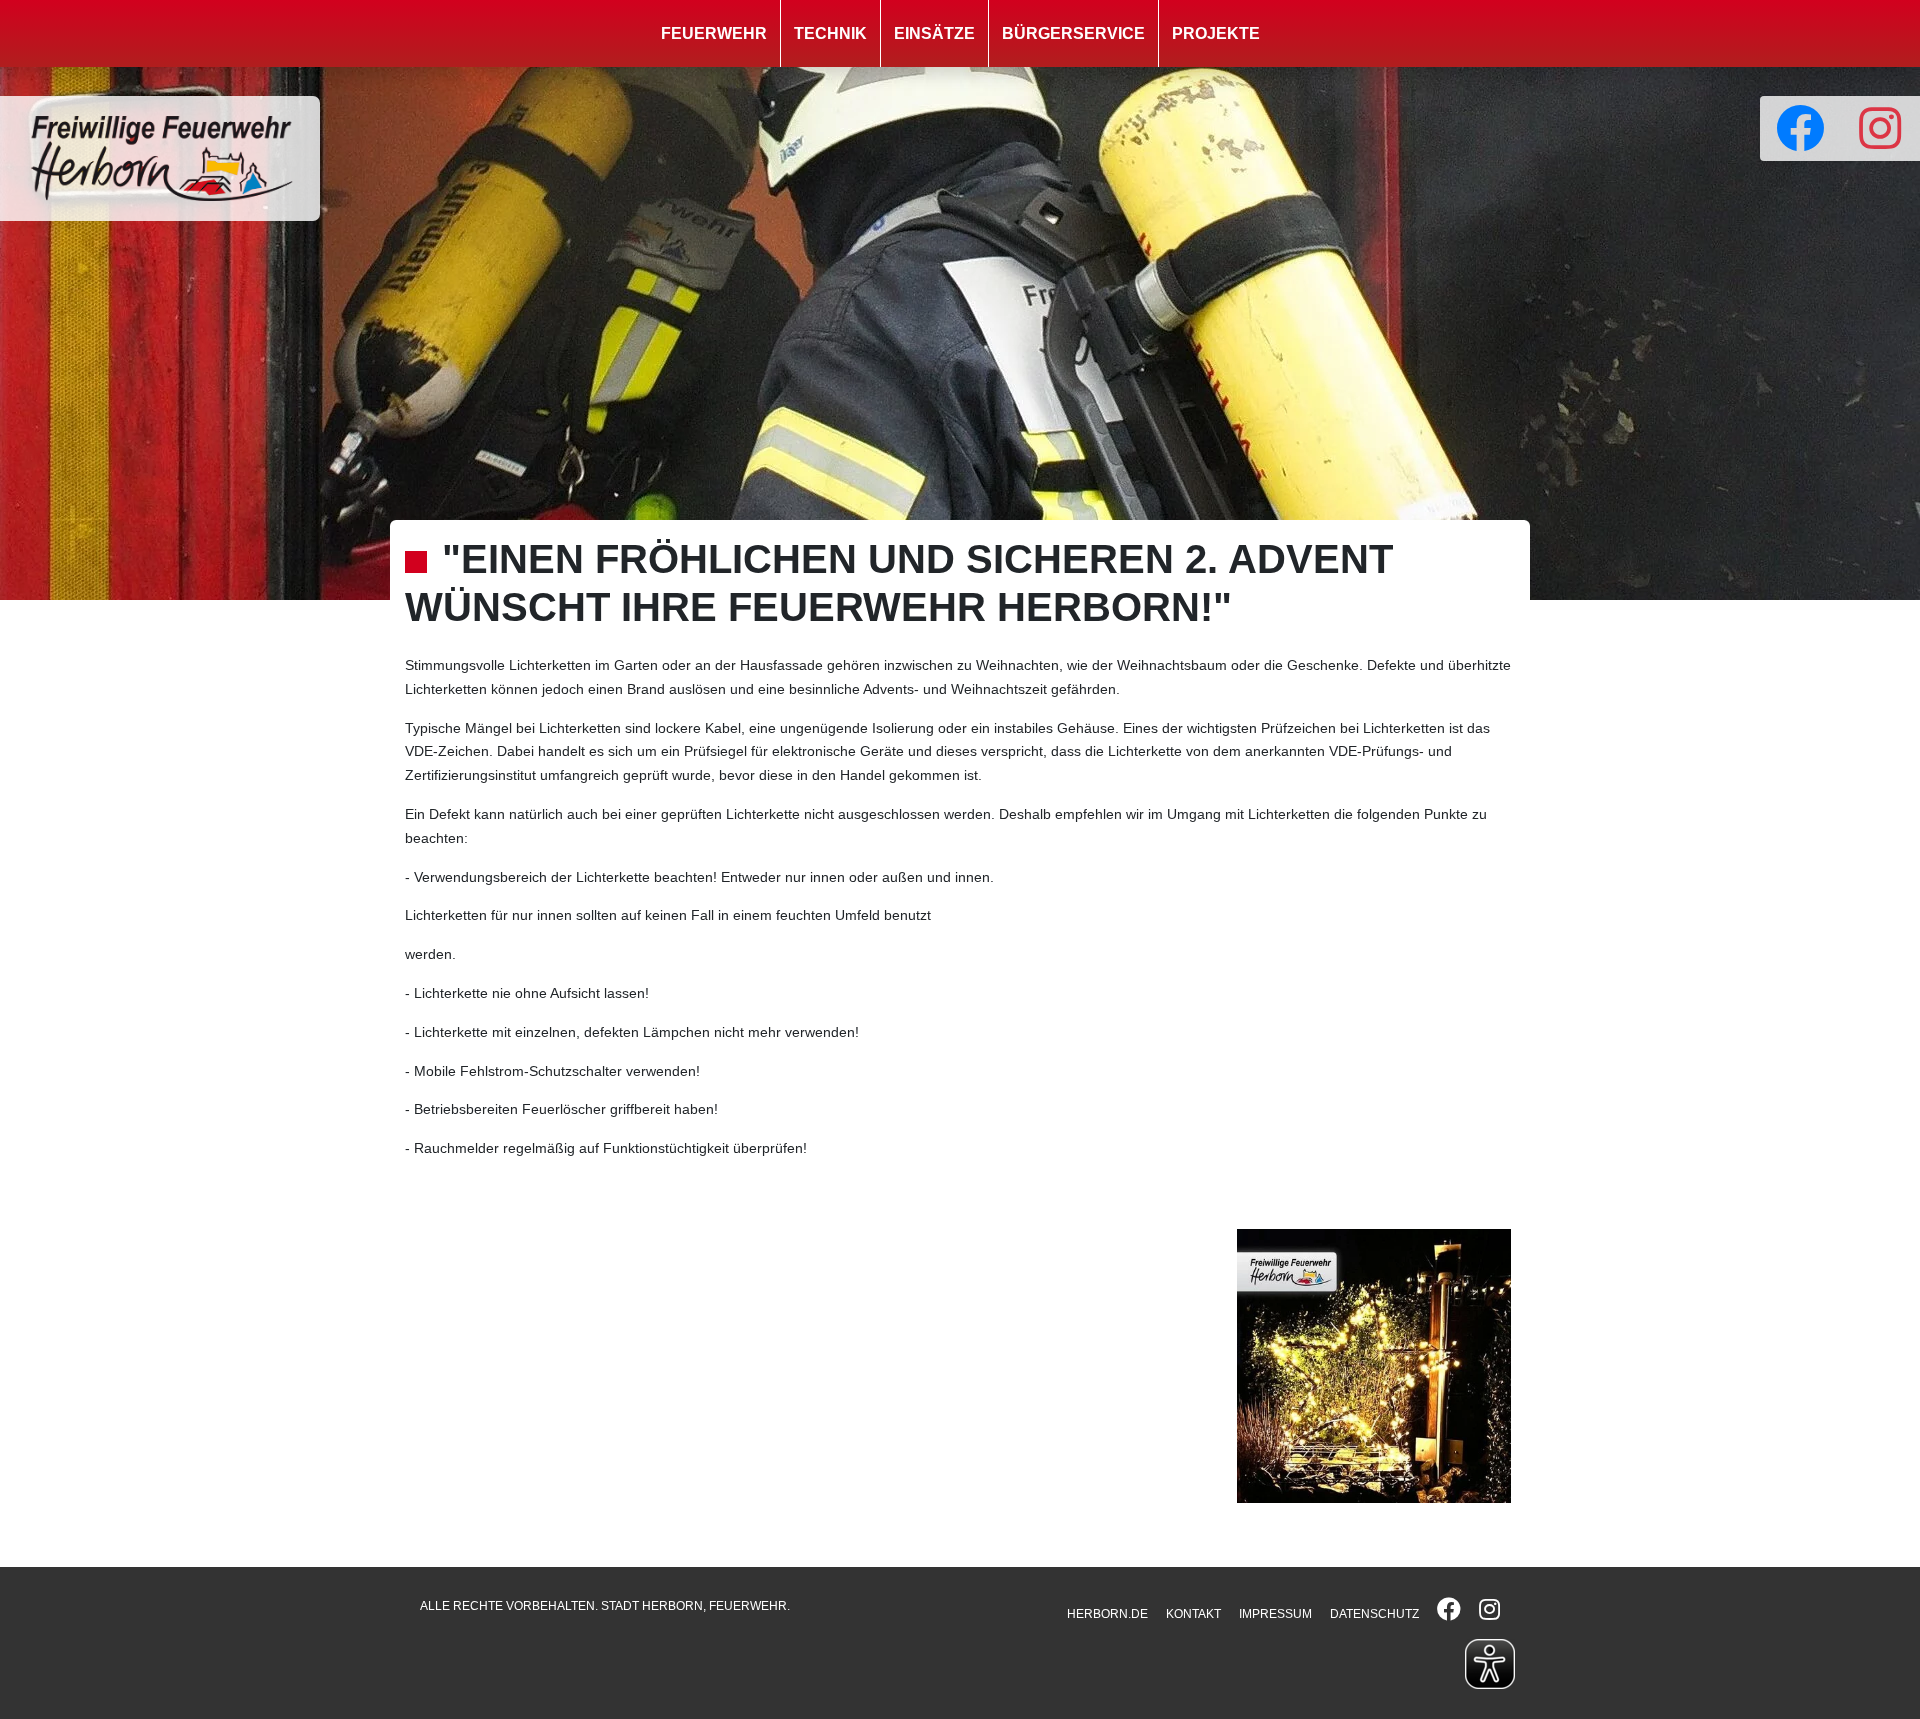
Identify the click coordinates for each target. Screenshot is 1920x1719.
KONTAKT (1193, 1614)
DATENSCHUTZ (1374, 1614)
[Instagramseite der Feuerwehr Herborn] (1880, 128)
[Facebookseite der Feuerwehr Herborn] (1800, 128)
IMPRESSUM (1275, 1614)
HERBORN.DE (1107, 1614)
